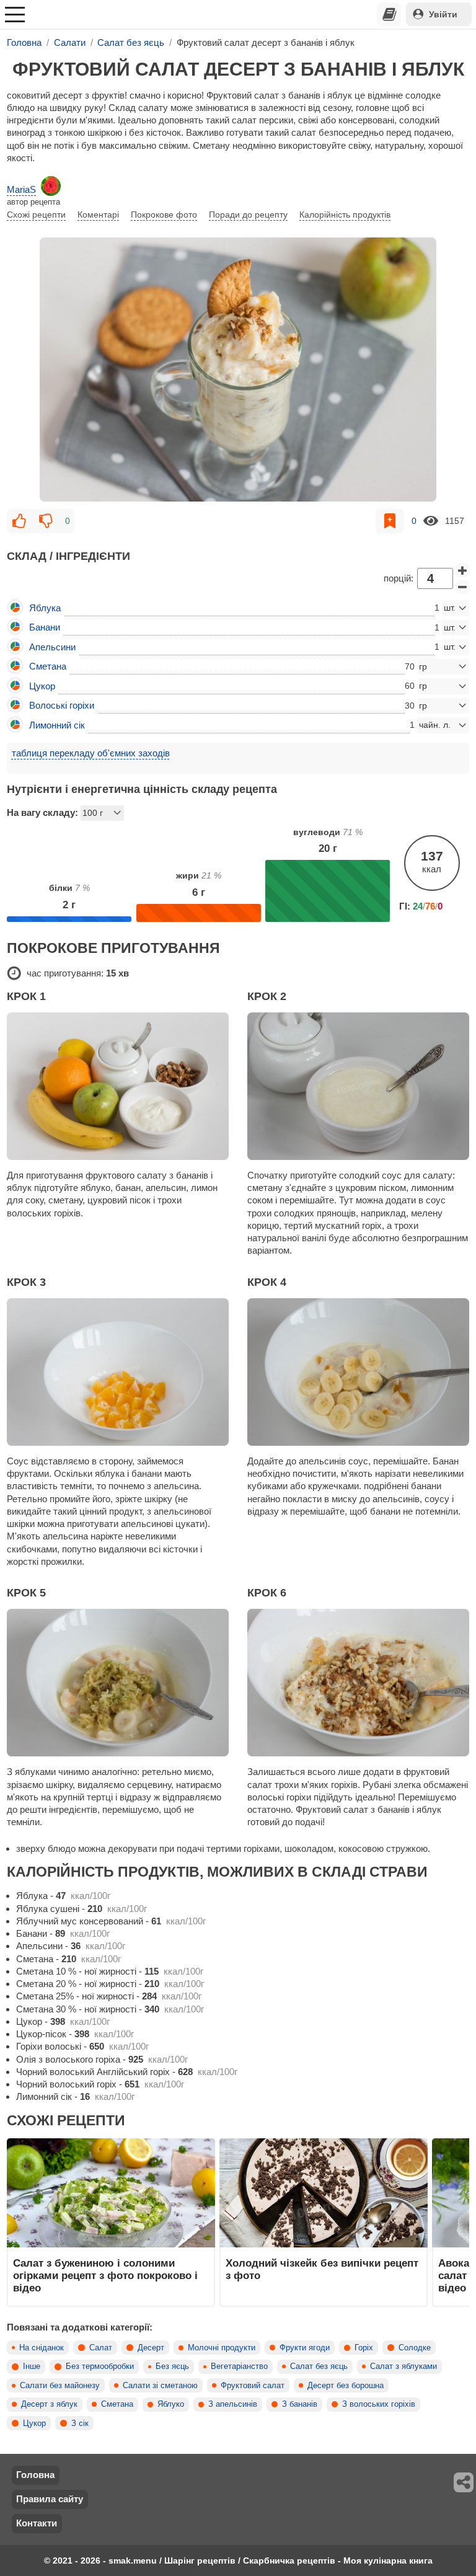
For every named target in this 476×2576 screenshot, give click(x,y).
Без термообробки (100, 2366)
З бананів (300, 2404)
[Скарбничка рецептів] (389, 14)
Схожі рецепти (36, 215)
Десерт (151, 2348)
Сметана (117, 2404)
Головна (35, 2475)
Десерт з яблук (49, 2404)
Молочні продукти (222, 2348)
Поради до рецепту (248, 215)
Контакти (37, 2523)
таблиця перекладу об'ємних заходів (91, 753)
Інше (32, 2366)
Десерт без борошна (346, 2386)
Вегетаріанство (239, 2366)
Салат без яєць (319, 2366)
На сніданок (42, 2348)
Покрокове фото (164, 215)
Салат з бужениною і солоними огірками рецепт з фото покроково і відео (105, 2276)
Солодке (415, 2348)
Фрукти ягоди (305, 2348)
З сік (80, 2423)
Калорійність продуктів (345, 215)
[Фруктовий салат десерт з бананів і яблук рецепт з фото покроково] (238, 370)
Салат (101, 2348)
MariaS (21, 189)
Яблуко (171, 2404)
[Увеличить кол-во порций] (462, 570)
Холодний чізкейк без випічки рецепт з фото (322, 2269)
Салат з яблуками (403, 2366)
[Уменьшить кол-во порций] (462, 587)
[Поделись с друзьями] (464, 2482)
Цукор (34, 2423)
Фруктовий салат (253, 2386)
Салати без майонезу (60, 2386)
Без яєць (172, 2366)
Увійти (443, 14)
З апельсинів (233, 2404)
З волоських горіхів (379, 2404)
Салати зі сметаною (160, 2386)
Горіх (364, 2348)
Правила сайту (50, 2499)
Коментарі (98, 215)
